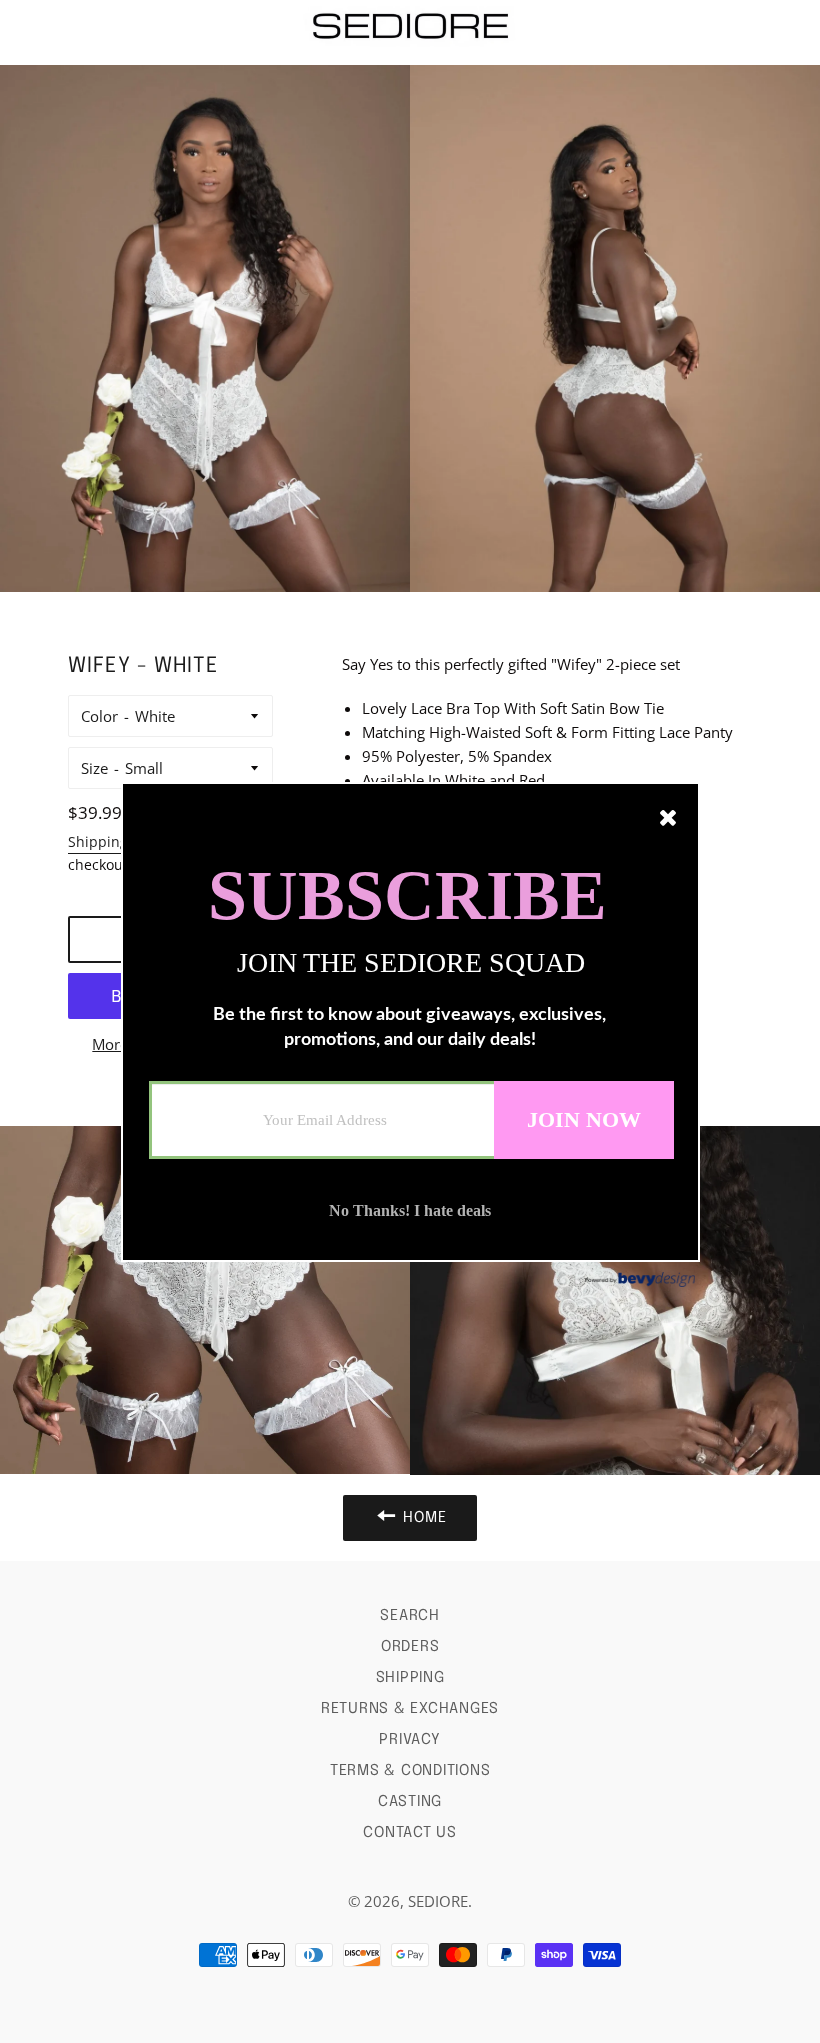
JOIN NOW (584, 1118)
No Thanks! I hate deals (410, 1210)
